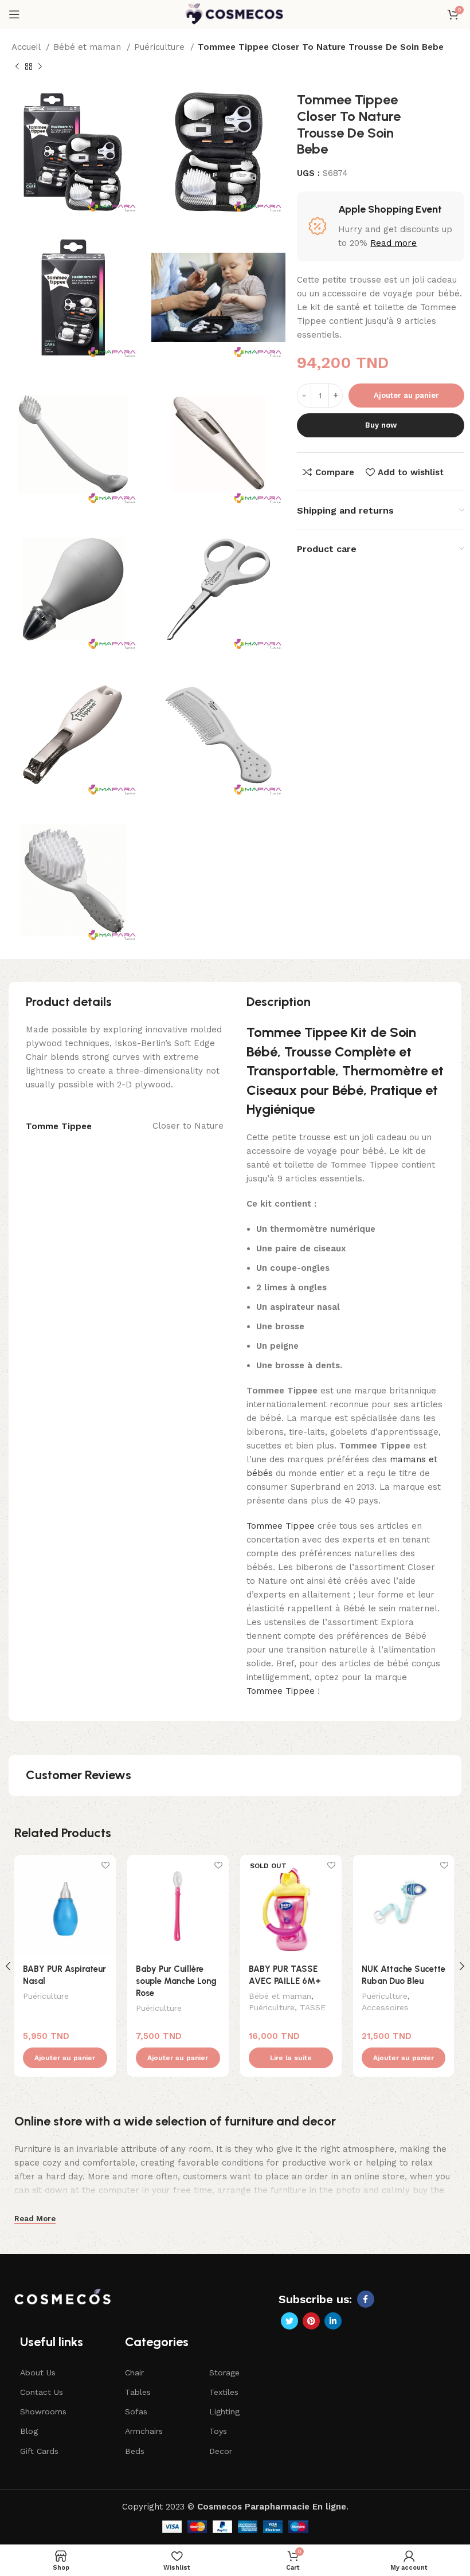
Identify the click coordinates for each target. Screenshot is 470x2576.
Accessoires (385, 2007)
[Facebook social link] (366, 2299)
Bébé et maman (89, 47)
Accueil (27, 47)
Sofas (136, 2411)
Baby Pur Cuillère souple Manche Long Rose (176, 1981)
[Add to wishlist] (106, 1865)
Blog (29, 2431)
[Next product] (40, 67)
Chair (134, 2373)
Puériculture (161, 47)
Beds (135, 2451)
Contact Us (42, 2392)
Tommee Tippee (281, 1526)
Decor (221, 2451)
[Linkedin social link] (333, 2321)
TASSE (313, 2007)
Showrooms (43, 2411)
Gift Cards (39, 2451)
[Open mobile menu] (14, 14)
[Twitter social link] (289, 2321)
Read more (393, 243)
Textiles (224, 2392)
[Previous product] (17, 67)
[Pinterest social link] (311, 2321)
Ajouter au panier (406, 395)
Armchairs (144, 2431)
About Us (38, 2373)
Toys (218, 2431)
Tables (138, 2392)
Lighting (224, 2411)
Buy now (381, 425)
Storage (224, 2373)
